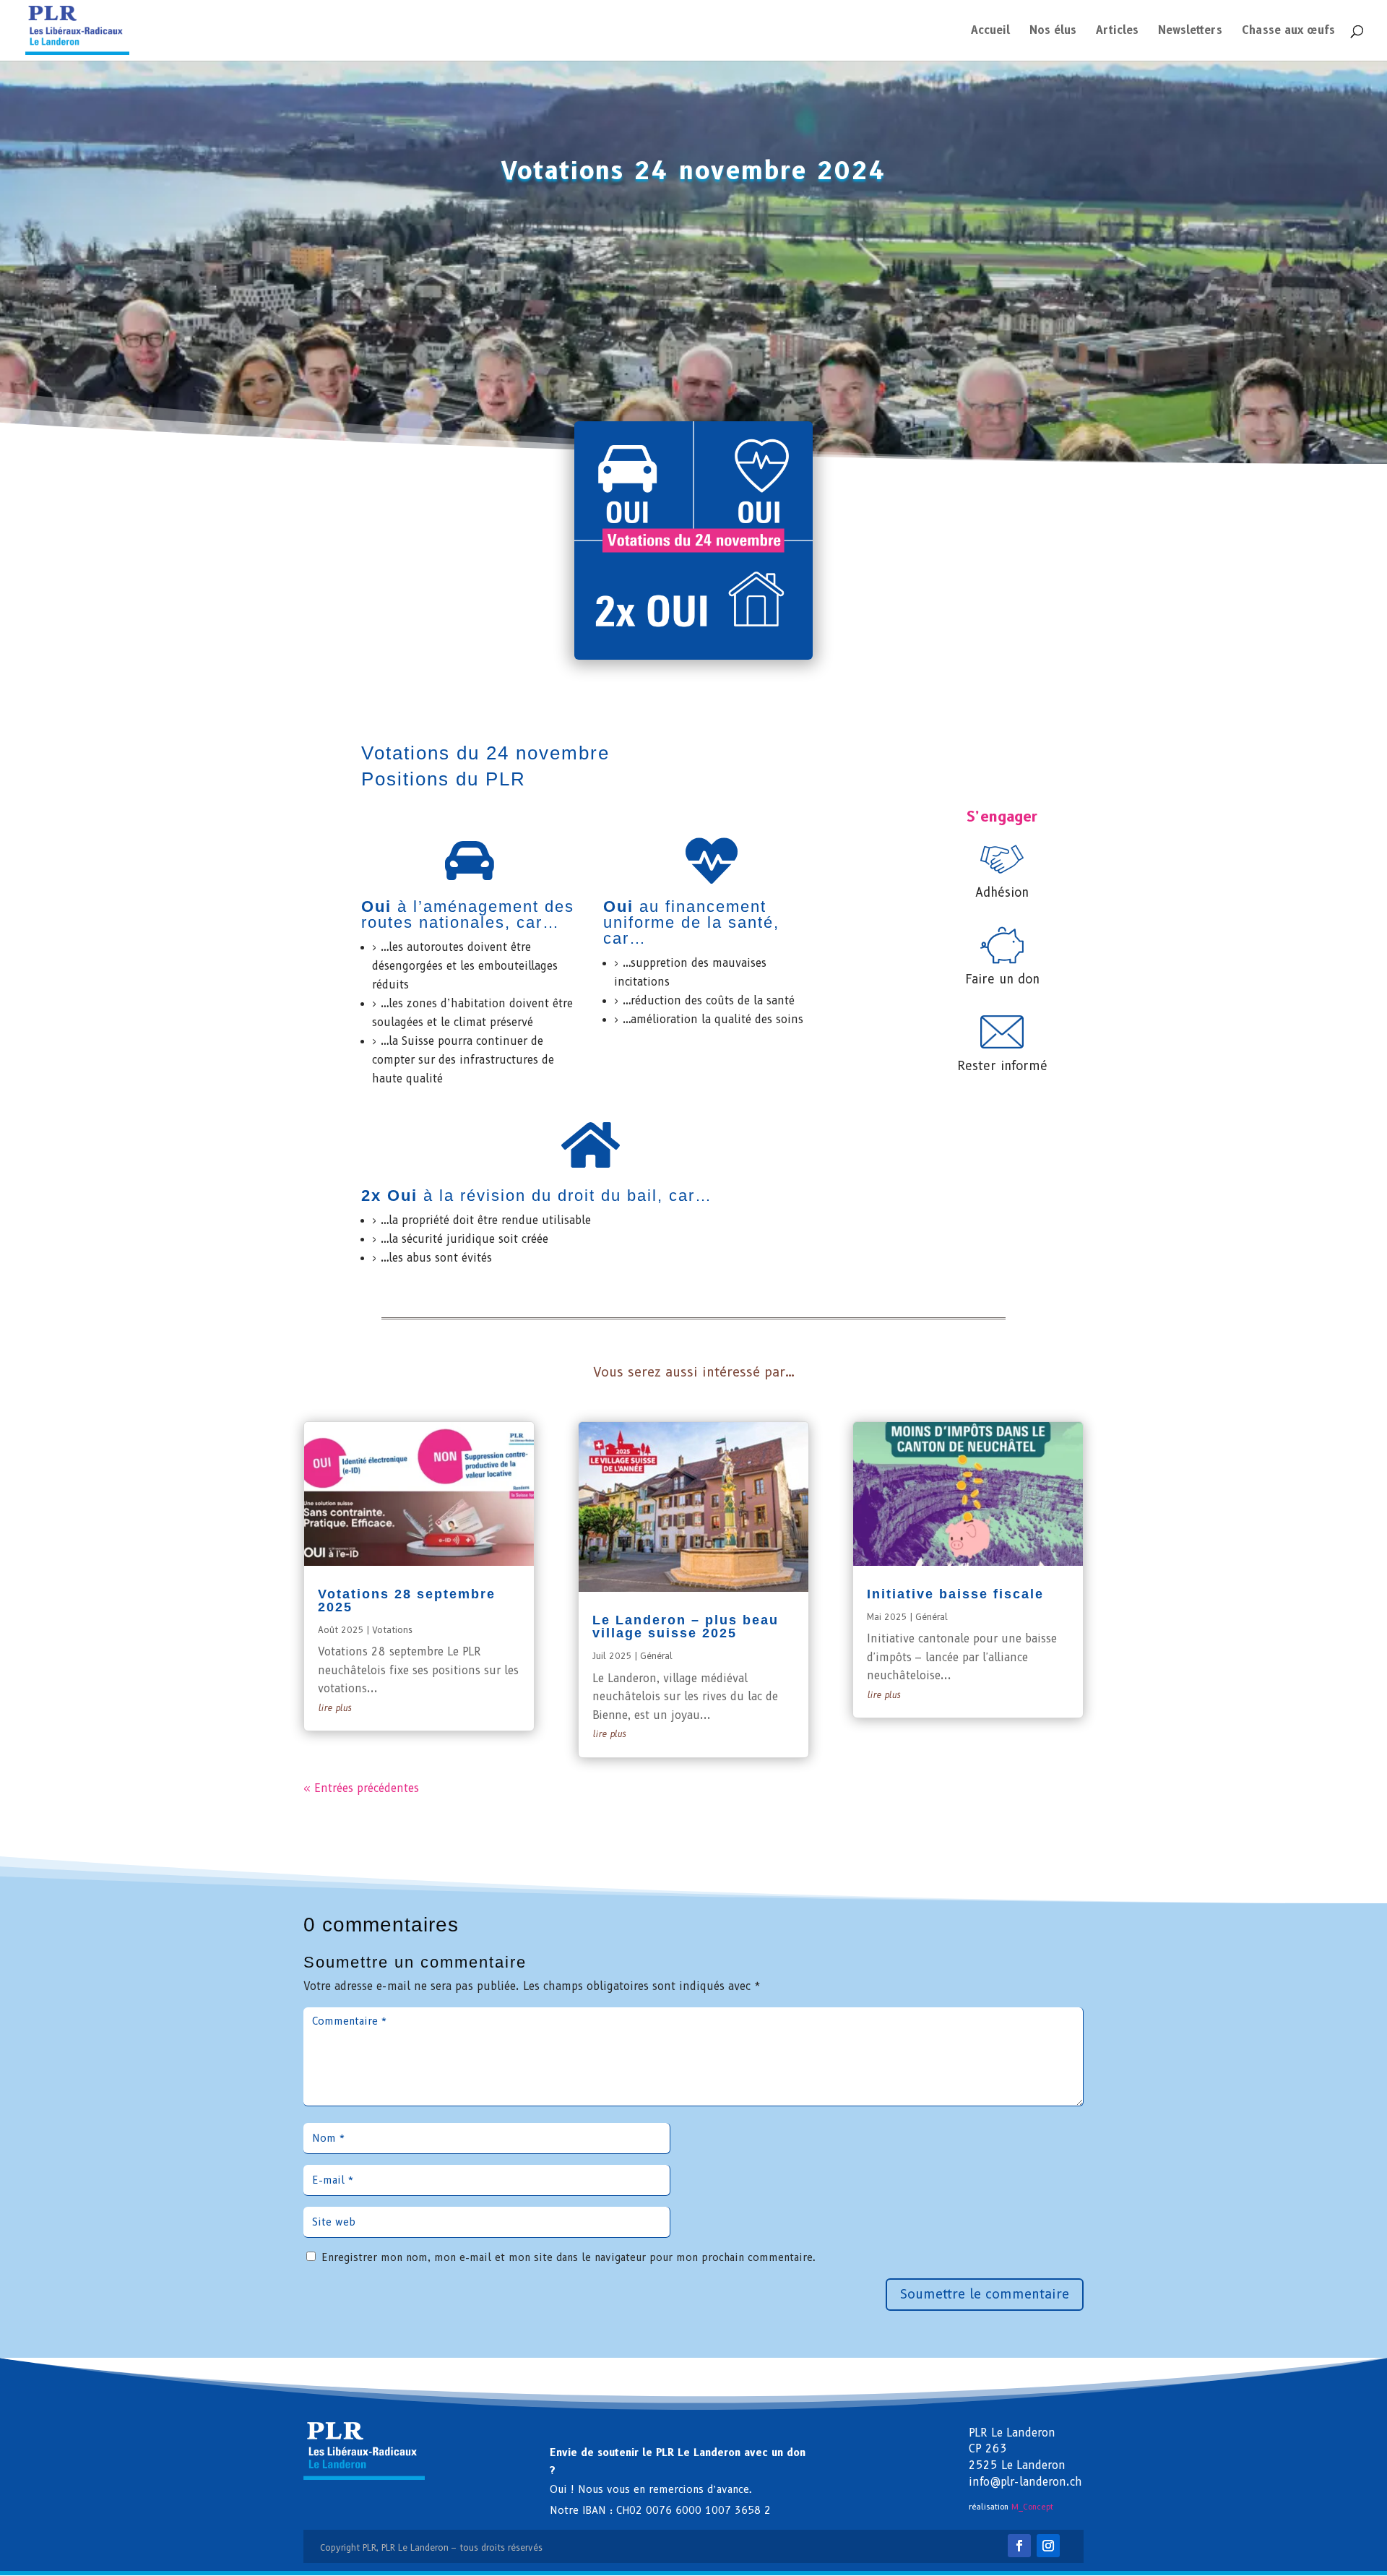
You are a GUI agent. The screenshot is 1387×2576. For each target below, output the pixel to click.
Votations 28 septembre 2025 (407, 1601)
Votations (392, 1630)
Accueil (990, 31)
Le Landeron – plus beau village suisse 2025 (686, 1627)
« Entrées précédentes (361, 1788)
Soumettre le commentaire (985, 2294)
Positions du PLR (444, 779)
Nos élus (1053, 31)
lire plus (334, 1708)
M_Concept (1032, 2507)
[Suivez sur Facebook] (1019, 2546)
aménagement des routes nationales (468, 914)
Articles (1117, 31)
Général (656, 1656)
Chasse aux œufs (1288, 31)
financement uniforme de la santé (688, 914)
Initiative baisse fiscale (955, 1594)
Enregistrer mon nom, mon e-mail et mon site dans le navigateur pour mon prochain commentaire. (569, 2257)
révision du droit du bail (559, 1196)
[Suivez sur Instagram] (1048, 2546)
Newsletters (1190, 31)
